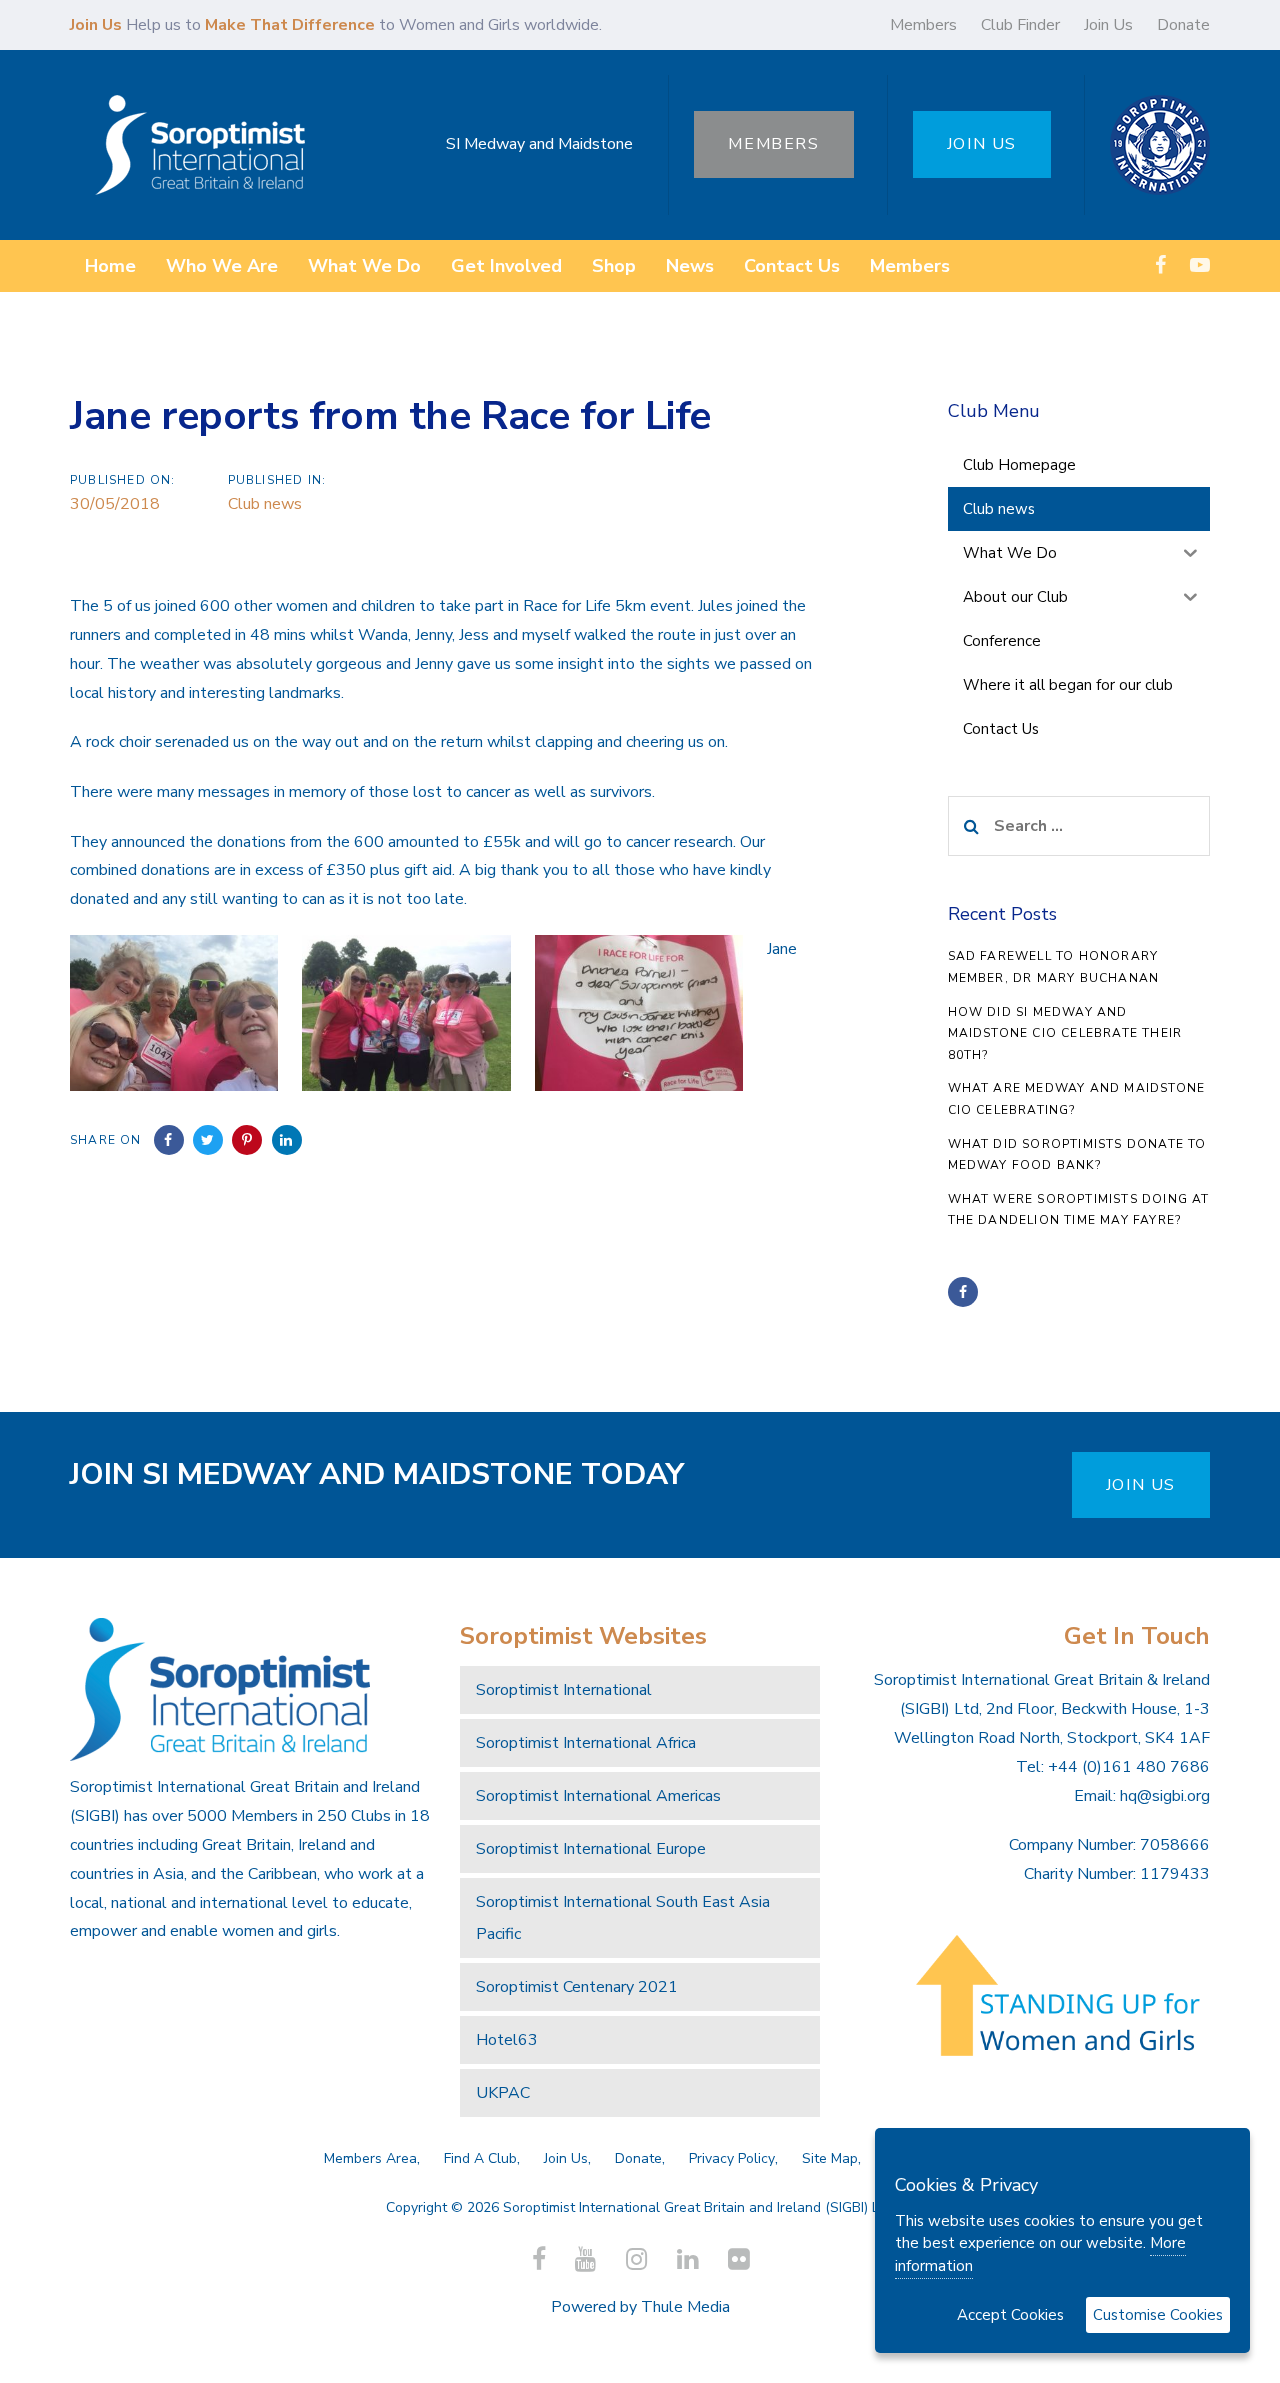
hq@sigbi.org (1165, 1796)
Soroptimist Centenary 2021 (577, 1987)
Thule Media (685, 2307)
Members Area (370, 2158)
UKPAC (503, 2093)
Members (923, 25)
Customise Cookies (1158, 2315)
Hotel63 (507, 2040)
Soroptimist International (564, 1690)
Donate (1183, 25)
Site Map (830, 2158)
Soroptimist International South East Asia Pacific (623, 1918)
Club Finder (1020, 25)
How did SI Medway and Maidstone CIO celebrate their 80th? (1065, 1033)
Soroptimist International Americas (598, 1796)
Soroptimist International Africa (586, 1743)
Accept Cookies (1010, 2315)
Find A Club (480, 2158)
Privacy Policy (732, 2158)
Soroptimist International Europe (591, 1849)
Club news (265, 504)
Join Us (1108, 25)
